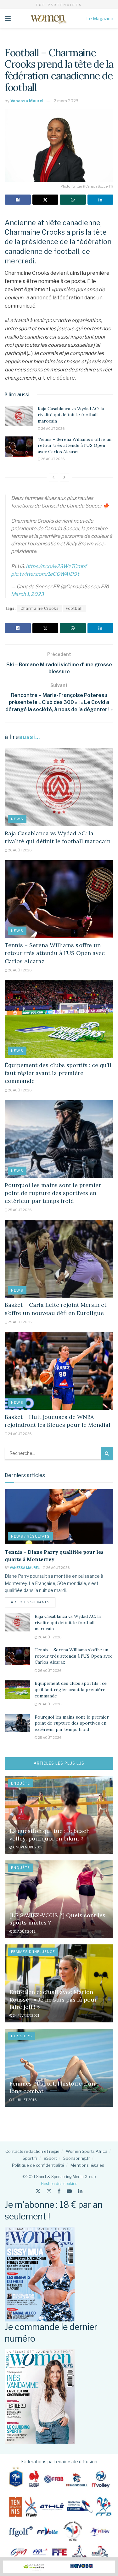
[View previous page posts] (53, 477)
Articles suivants (33, 1602)
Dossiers (22, 2036)
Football (74, 608)
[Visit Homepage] (48, 19)
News (17, 819)
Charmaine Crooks (39, 608)
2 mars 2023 (66, 101)
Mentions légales (87, 2165)
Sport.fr (30, 2158)
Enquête (20, 1783)
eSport (50, 2158)
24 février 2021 (26, 2015)
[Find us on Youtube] (69, 2191)
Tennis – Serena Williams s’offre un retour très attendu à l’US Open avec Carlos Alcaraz (75, 445)
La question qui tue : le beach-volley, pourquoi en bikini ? (51, 1834)
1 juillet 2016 (24, 2100)
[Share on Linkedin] (101, 200)
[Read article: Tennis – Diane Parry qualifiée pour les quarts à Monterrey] (59, 1517)
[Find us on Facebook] (59, 2191)
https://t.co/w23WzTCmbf (56, 566)
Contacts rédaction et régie (32, 2151)
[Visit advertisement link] (59, 2567)
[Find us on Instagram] (49, 2191)
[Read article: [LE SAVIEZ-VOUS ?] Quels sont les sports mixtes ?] (59, 1899)
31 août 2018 (24, 1931)
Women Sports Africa (87, 2151)
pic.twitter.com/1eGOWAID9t (45, 574)
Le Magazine (100, 18)
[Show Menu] (8, 19)
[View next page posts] (65, 477)
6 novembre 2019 (27, 1847)
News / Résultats (30, 1536)
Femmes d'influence (33, 1952)
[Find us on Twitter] (38, 2191)
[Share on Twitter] (45, 200)
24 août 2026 (20, 1434)
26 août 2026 (53, 429)
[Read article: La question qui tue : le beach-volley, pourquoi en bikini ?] (59, 1815)
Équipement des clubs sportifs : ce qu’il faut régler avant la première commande (58, 1073)
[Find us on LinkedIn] (80, 2191)
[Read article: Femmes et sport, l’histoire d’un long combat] (59, 2068)
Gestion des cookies (59, 2184)
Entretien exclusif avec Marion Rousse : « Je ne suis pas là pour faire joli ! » (53, 1999)
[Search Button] (107, 1453)
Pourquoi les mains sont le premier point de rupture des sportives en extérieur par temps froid (53, 1193)
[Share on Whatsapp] (73, 200)
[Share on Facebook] (18, 200)
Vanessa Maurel (27, 101)
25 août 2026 (20, 1210)
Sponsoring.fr (77, 2158)
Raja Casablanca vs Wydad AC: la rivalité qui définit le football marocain (71, 415)
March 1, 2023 (27, 594)
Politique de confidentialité (38, 2165)
